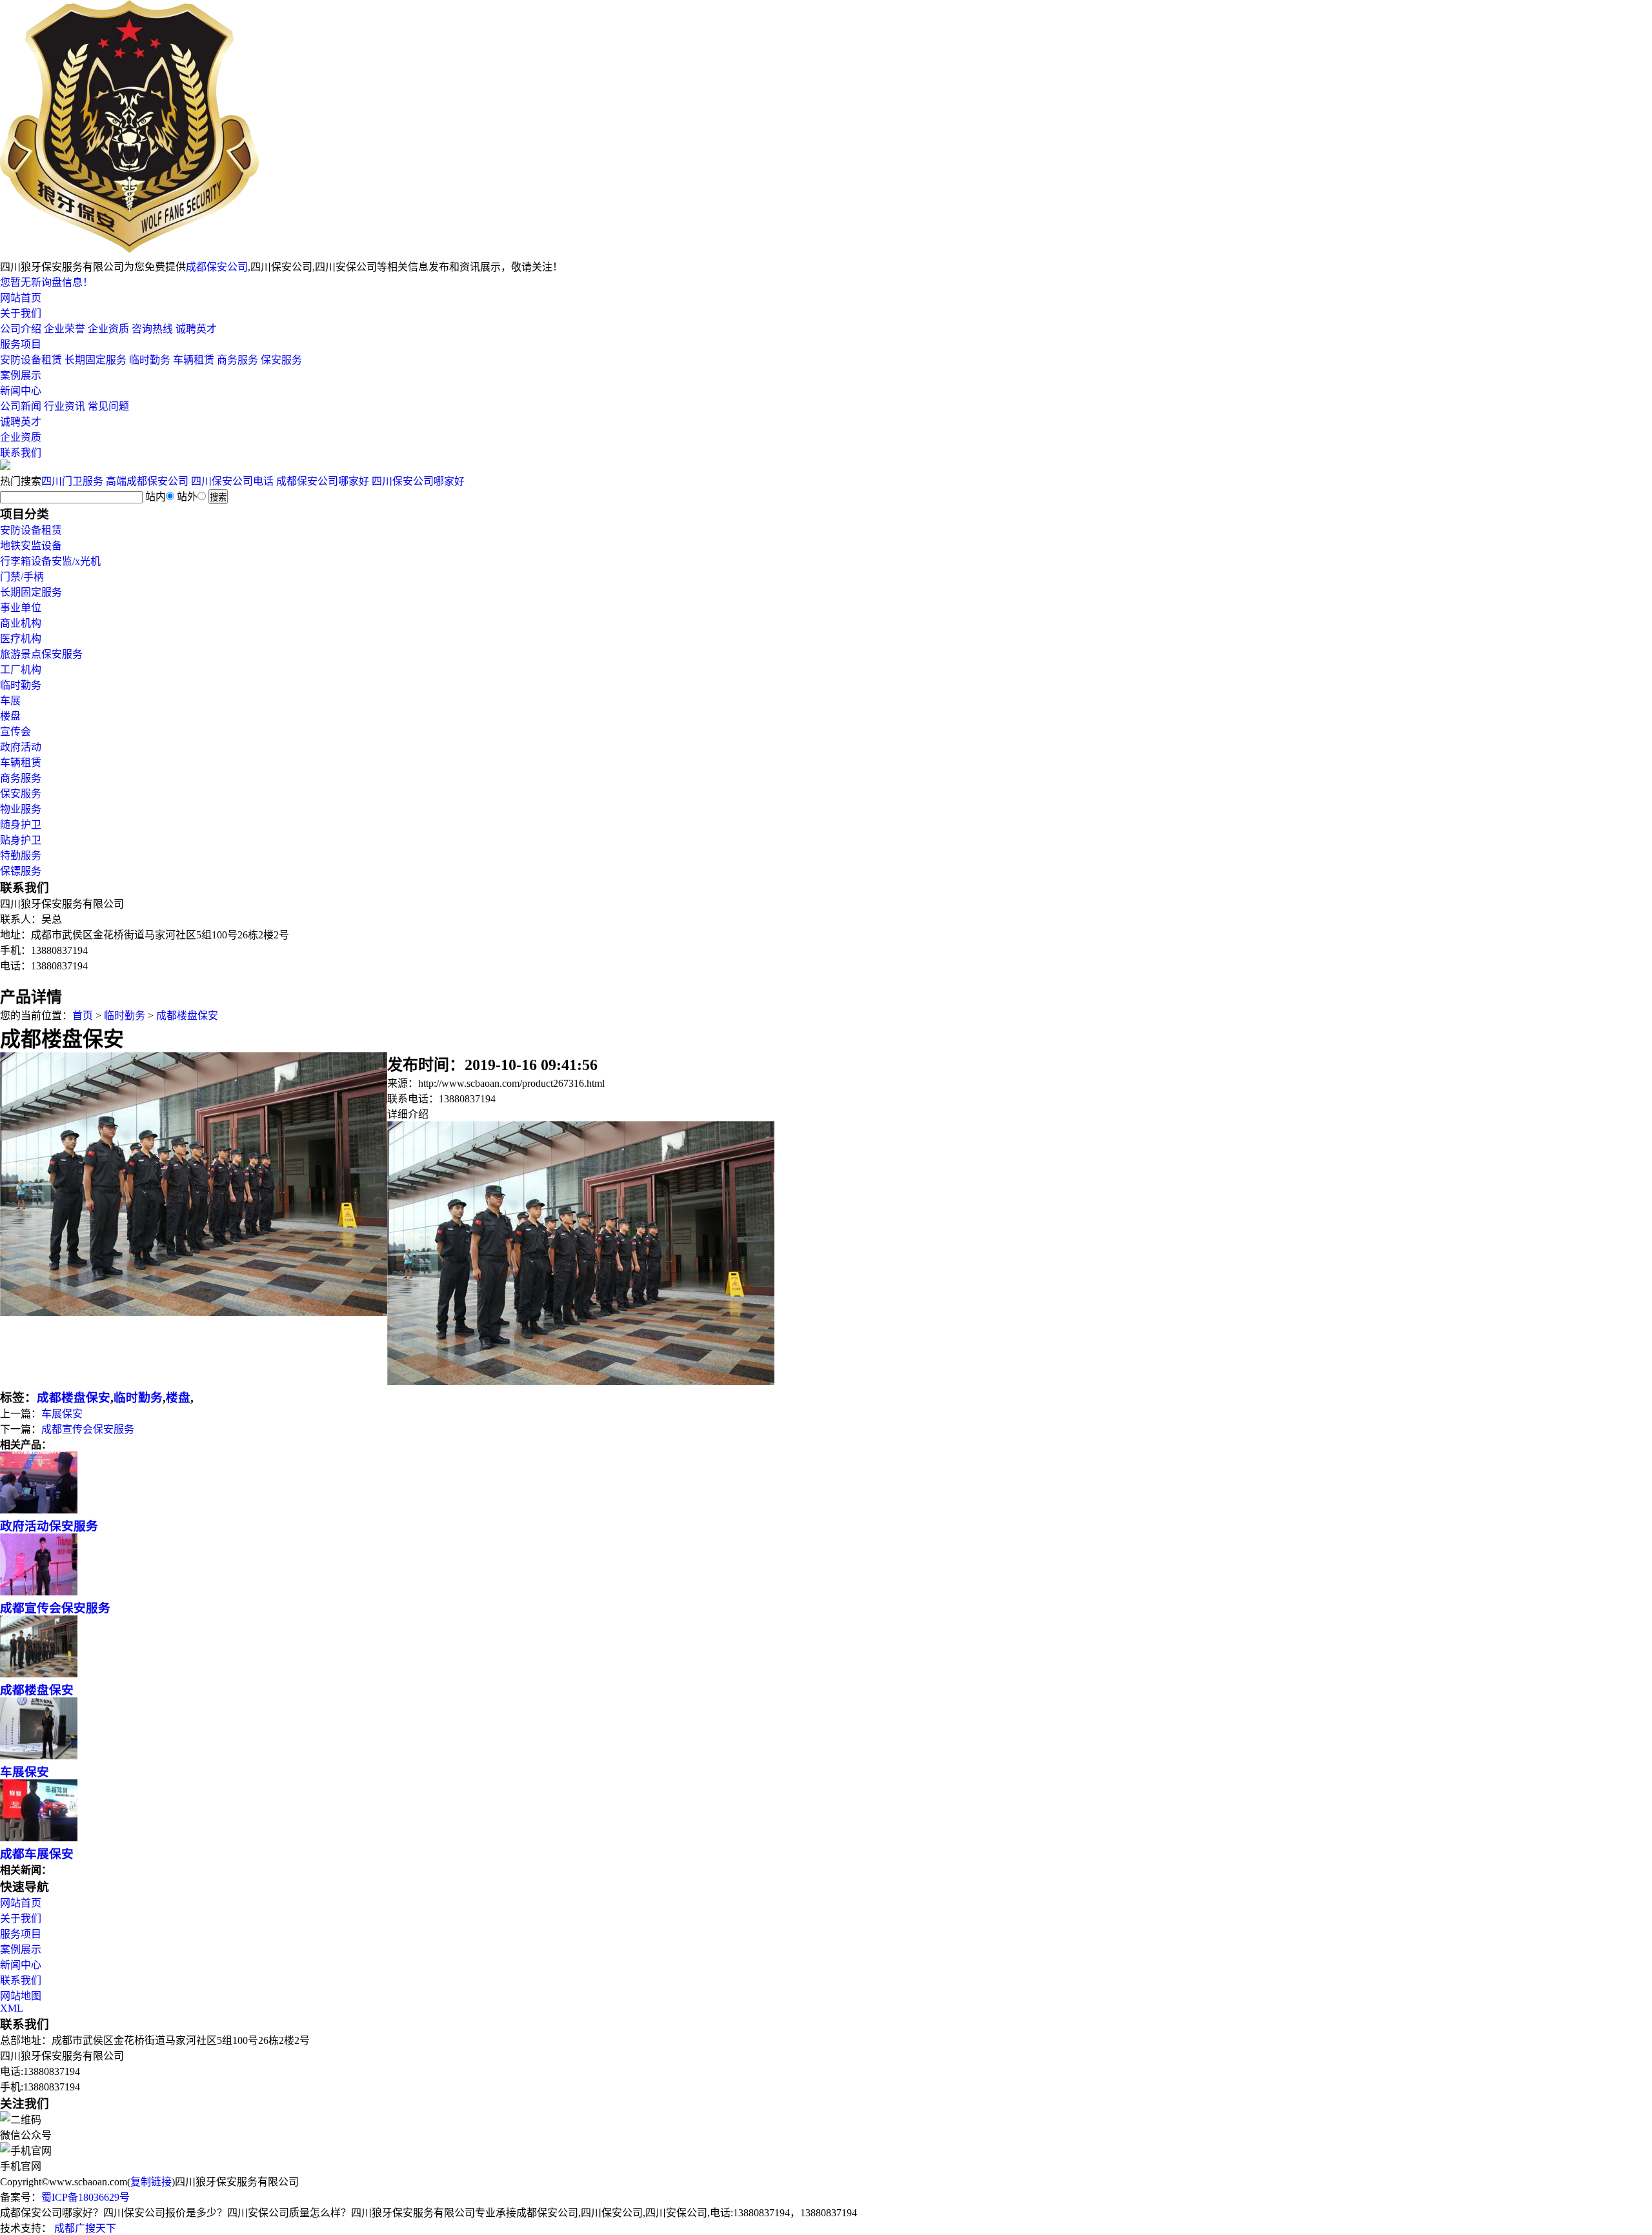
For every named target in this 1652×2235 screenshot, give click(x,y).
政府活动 (21, 747)
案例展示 (21, 375)
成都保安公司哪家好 (323, 481)
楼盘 (10, 716)
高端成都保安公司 (147, 481)
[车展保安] (39, 1756)
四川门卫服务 (72, 481)
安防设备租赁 (31, 360)
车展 (10, 701)
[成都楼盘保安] (39, 1674)
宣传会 (15, 732)
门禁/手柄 (22, 577)
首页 (83, 1016)
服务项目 (21, 344)
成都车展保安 (37, 1854)
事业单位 (21, 608)
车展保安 (62, 1414)
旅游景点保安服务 (41, 654)
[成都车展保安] (39, 1838)
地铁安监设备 (31, 546)
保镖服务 (21, 871)
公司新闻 (21, 406)
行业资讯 (65, 406)
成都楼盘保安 (187, 1016)
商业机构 (21, 623)
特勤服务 (21, 855)
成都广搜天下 (84, 2228)
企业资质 (108, 329)
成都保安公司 (217, 267)
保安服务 (281, 360)
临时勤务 (150, 360)
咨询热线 (152, 329)
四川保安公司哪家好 (418, 481)
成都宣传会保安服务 (88, 1429)
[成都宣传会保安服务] (39, 1592)
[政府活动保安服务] (39, 1510)
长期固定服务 (96, 360)
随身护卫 (21, 824)
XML (12, 2008)
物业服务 (21, 809)
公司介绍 (21, 329)
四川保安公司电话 (232, 481)
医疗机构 (21, 639)
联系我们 (21, 453)
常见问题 (108, 406)
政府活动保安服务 (49, 1526)
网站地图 (21, 1996)
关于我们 (21, 313)
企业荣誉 (65, 329)
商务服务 (237, 360)
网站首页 (21, 298)
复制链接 (151, 2182)
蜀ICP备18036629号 (86, 2197)
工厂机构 (21, 670)
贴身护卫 (21, 840)
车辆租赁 (194, 360)
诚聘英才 (196, 329)
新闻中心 (21, 391)
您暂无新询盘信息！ (46, 282)
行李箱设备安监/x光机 (50, 561)
